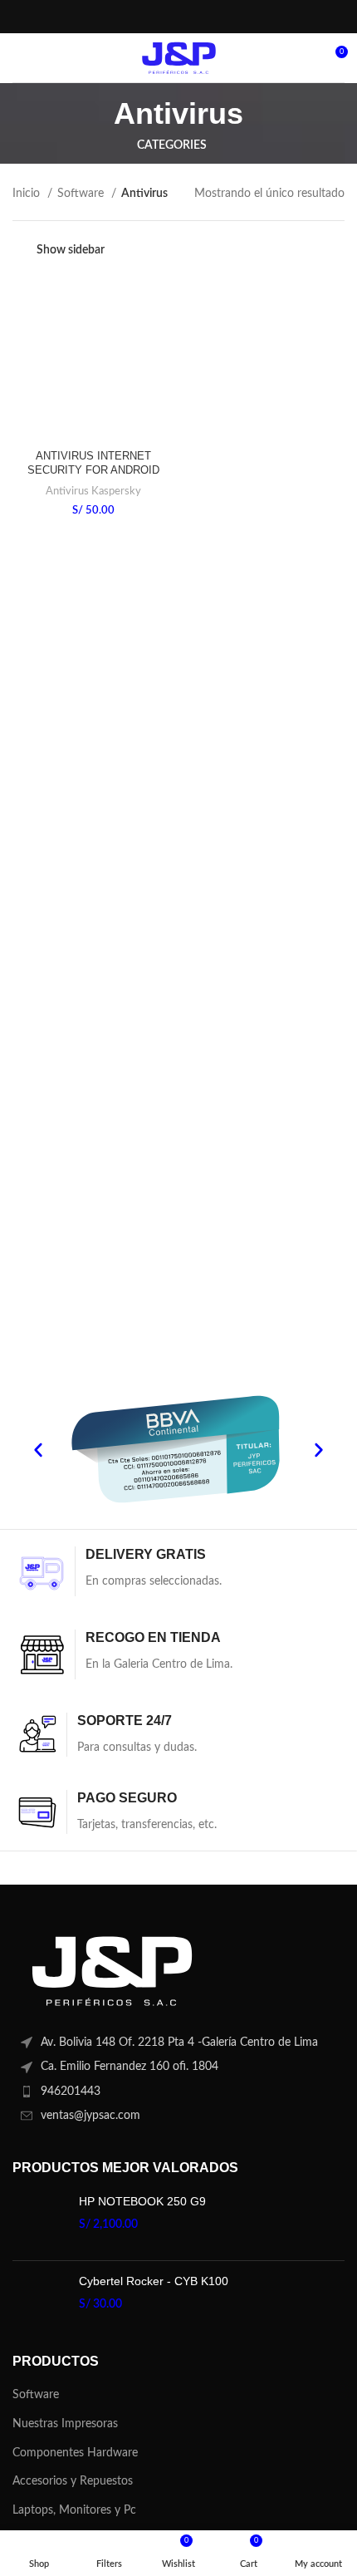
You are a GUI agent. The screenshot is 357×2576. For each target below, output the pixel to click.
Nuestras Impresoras (65, 2424)
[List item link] (178, 2092)
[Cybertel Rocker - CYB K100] (39, 2301)
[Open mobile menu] (20, 58)
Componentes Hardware (75, 2453)
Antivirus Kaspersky (93, 491)
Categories (172, 145)
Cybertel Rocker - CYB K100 (154, 2281)
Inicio (28, 194)
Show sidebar (71, 250)
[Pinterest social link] (178, 17)
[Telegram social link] (219, 17)
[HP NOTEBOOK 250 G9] (39, 2221)
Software (82, 194)
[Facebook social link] (137, 17)
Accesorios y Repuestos (73, 2481)
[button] (38, 1450)
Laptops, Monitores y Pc (74, 2510)
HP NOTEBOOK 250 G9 (142, 2201)
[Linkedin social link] (198, 17)
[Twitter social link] (156, 17)
